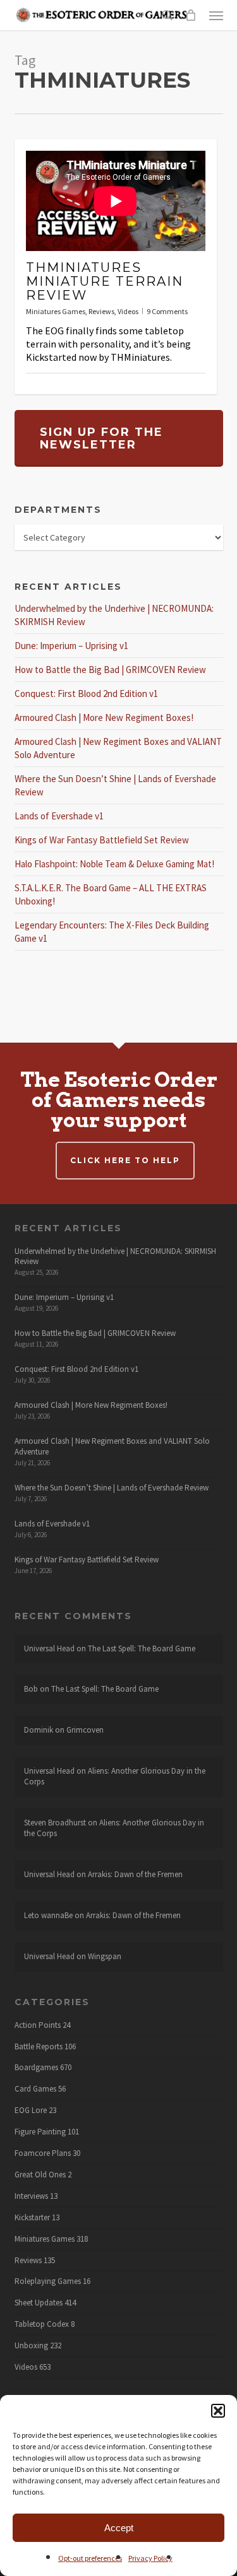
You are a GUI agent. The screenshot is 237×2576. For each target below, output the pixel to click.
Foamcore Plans (43, 2153)
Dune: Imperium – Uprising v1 (71, 646)
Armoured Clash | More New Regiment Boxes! (104, 717)
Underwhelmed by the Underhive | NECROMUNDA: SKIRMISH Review (115, 1256)
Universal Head (49, 1648)
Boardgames (36, 2068)
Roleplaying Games (48, 2281)
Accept (119, 2528)
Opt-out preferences (90, 2558)
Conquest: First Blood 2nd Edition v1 (86, 694)
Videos (128, 311)
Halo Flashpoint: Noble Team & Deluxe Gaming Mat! (114, 864)
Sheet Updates (39, 2303)
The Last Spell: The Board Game (142, 1648)
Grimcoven (85, 1730)
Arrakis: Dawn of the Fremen (135, 1874)
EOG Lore (31, 2111)
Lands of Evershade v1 (59, 816)
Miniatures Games (56, 311)
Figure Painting (40, 2132)
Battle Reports (39, 2047)
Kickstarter (32, 2218)
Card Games (35, 2089)
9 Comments (167, 311)
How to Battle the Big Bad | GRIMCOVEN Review (110, 670)
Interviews (31, 2196)
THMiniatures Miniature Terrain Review (105, 281)
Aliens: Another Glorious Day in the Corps (115, 1776)
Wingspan (105, 1956)
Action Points (38, 2025)
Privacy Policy (150, 2558)
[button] (218, 2411)
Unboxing (31, 2346)
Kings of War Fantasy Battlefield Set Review (102, 840)
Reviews (101, 311)
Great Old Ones (40, 2175)
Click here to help (125, 1160)
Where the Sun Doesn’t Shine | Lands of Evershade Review (112, 1488)
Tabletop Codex (42, 2324)
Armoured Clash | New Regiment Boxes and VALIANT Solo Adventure (112, 1446)
